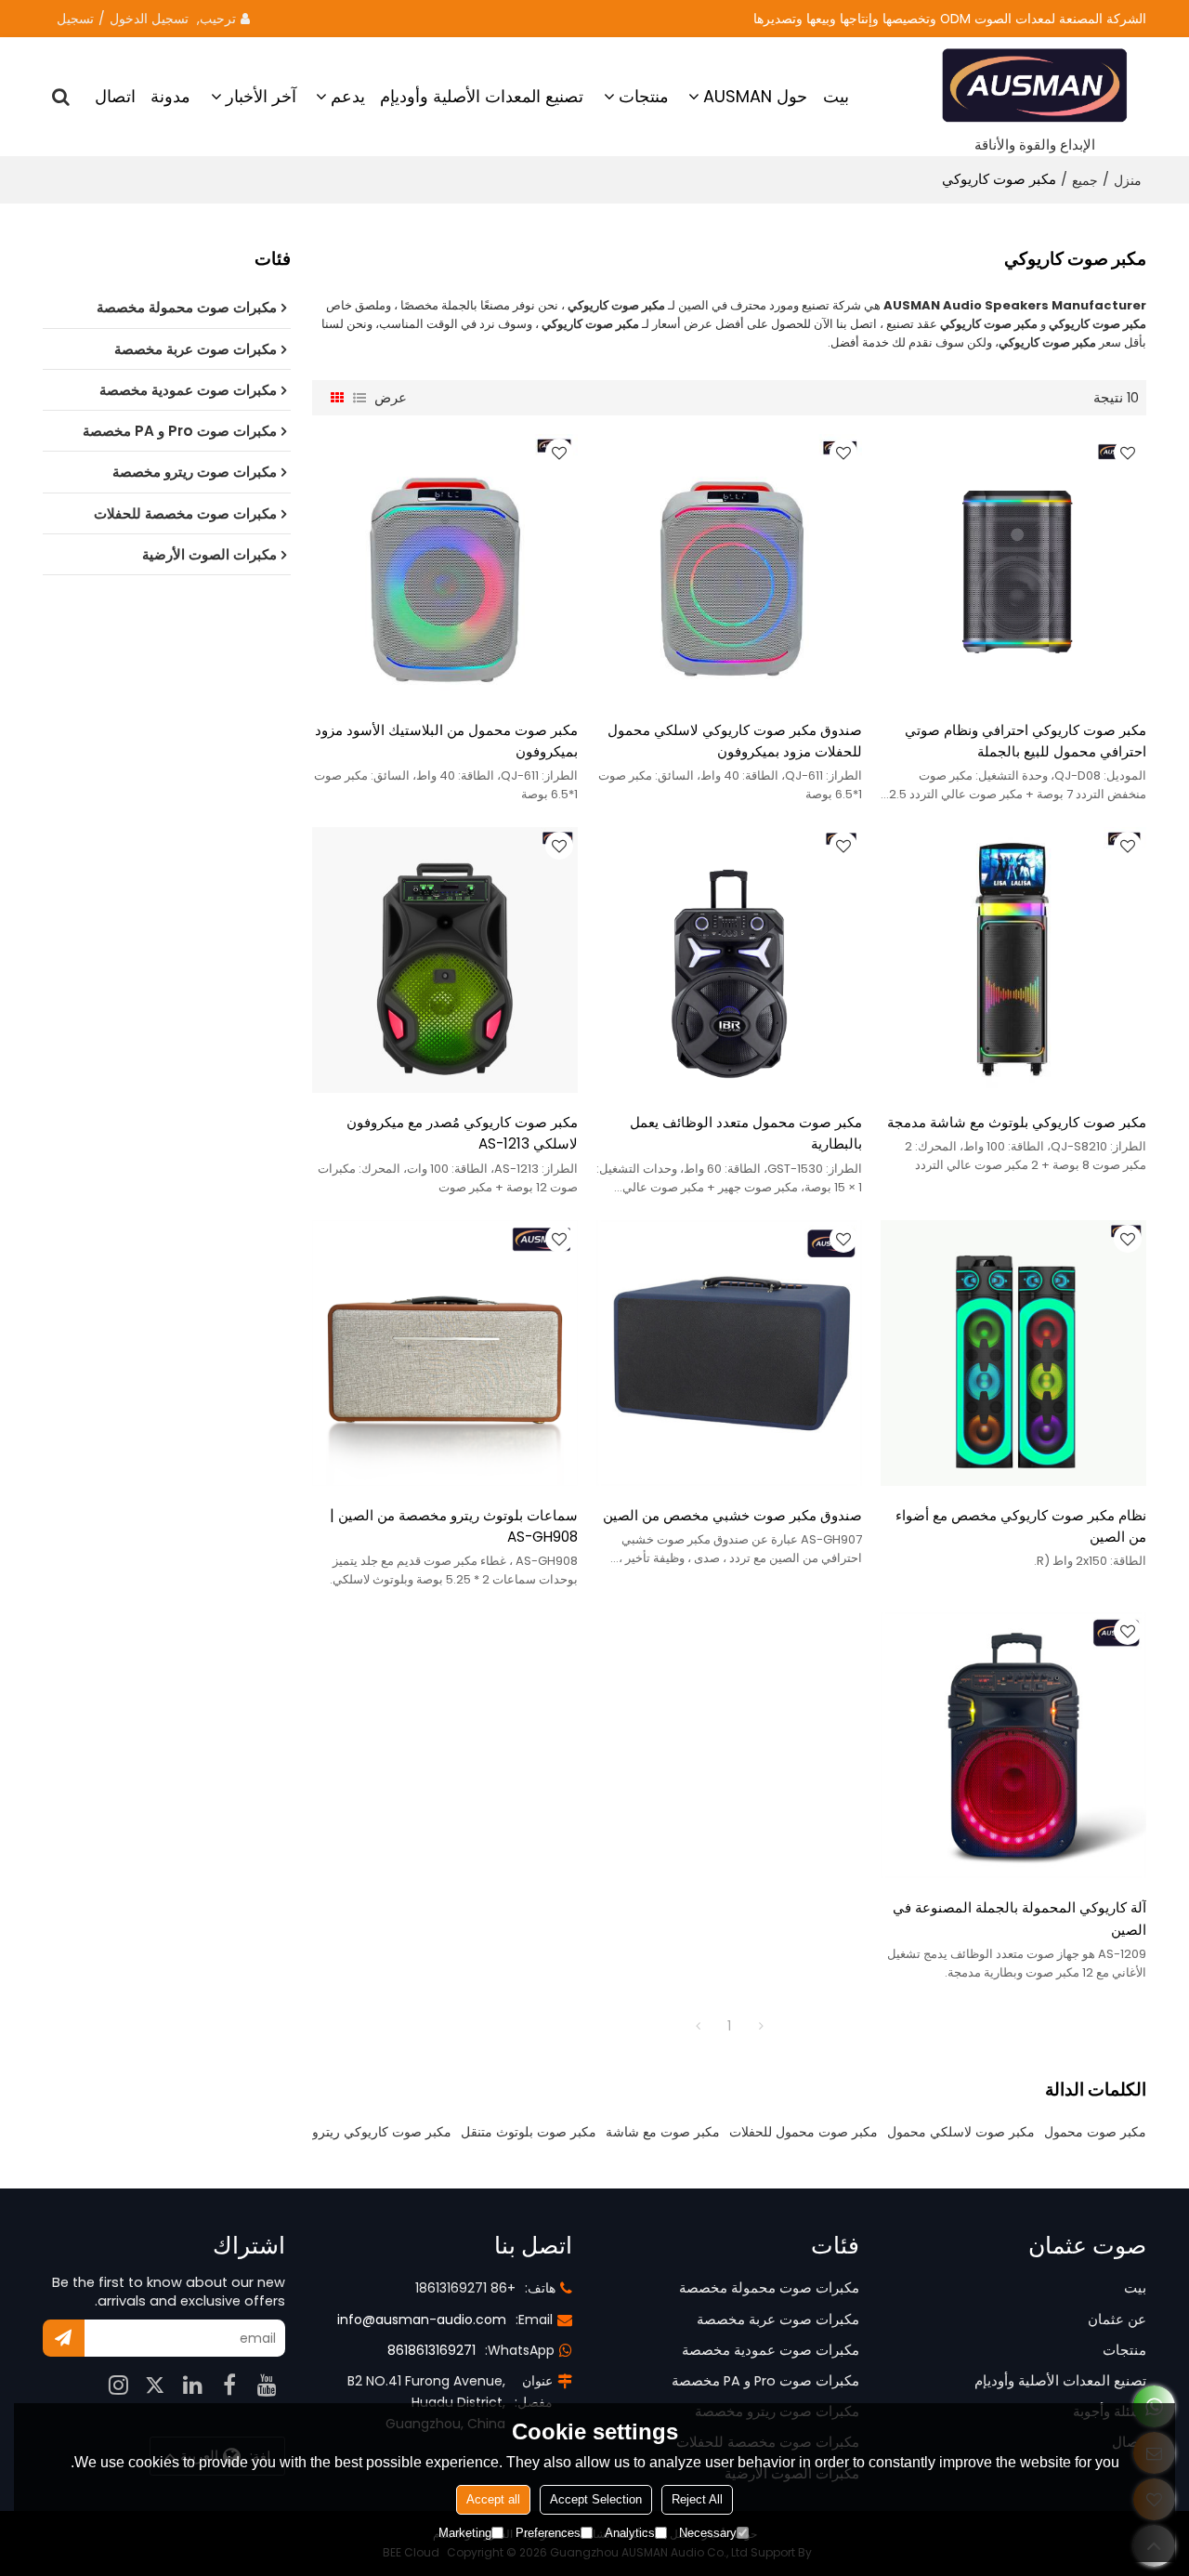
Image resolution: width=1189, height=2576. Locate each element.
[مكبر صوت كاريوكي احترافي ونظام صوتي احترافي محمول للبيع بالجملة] (1013, 567)
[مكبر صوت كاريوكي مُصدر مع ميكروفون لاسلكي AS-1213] (445, 960)
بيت (836, 96)
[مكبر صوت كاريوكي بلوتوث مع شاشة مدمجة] (1013, 960)
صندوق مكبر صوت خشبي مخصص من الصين (732, 1515)
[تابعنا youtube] (267, 2385)
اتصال (115, 96)
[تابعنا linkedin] (192, 2385)
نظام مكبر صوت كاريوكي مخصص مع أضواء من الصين (1021, 1526)
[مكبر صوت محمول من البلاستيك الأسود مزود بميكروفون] (445, 567)
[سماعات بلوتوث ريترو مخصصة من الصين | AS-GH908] (445, 1353)
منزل (1128, 180)
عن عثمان (1117, 2320)
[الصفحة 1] (698, 2026)
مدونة (170, 96)
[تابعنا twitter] (155, 2385)
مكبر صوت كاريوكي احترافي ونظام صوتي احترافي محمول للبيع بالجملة (1026, 741)
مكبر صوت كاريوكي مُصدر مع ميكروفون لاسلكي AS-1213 (462, 1133)
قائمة (359, 398)
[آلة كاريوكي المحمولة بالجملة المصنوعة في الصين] (1013, 1745)
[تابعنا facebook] (229, 2385)
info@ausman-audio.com (422, 2320)
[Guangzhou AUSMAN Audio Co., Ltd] (1035, 86)
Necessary (708, 2533)
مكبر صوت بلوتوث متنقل (529, 2132)
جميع (1085, 180)
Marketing (465, 2533)
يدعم (348, 96)
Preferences (548, 2533)
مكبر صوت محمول (1095, 2132)
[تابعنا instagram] (118, 2385)
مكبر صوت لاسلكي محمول (961, 2132)
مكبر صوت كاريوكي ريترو (382, 2132)
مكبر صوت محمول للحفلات (804, 2132)
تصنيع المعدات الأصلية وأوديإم (482, 96)
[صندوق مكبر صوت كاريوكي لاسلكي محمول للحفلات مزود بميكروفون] (729, 567)
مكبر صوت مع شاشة (663, 2132)
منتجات (644, 96)
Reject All (697, 2499)
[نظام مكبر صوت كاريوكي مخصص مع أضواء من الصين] (1013, 1353)
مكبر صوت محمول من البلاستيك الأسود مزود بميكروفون (446, 741)
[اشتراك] (64, 2338)
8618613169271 (431, 2350)
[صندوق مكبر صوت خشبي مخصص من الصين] (729, 1353)
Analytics (630, 2533)
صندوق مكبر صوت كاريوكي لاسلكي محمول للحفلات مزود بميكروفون (735, 741)
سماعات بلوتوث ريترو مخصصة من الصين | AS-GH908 (454, 1526)
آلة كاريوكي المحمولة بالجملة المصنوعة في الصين (1019, 1918)
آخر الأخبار (261, 96)
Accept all (493, 2499)
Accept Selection (596, 2499)
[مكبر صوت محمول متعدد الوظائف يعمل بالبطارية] (729, 960)
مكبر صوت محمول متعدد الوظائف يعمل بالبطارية (746, 1133)
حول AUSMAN (755, 96)
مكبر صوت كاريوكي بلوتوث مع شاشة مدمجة (1017, 1122)
